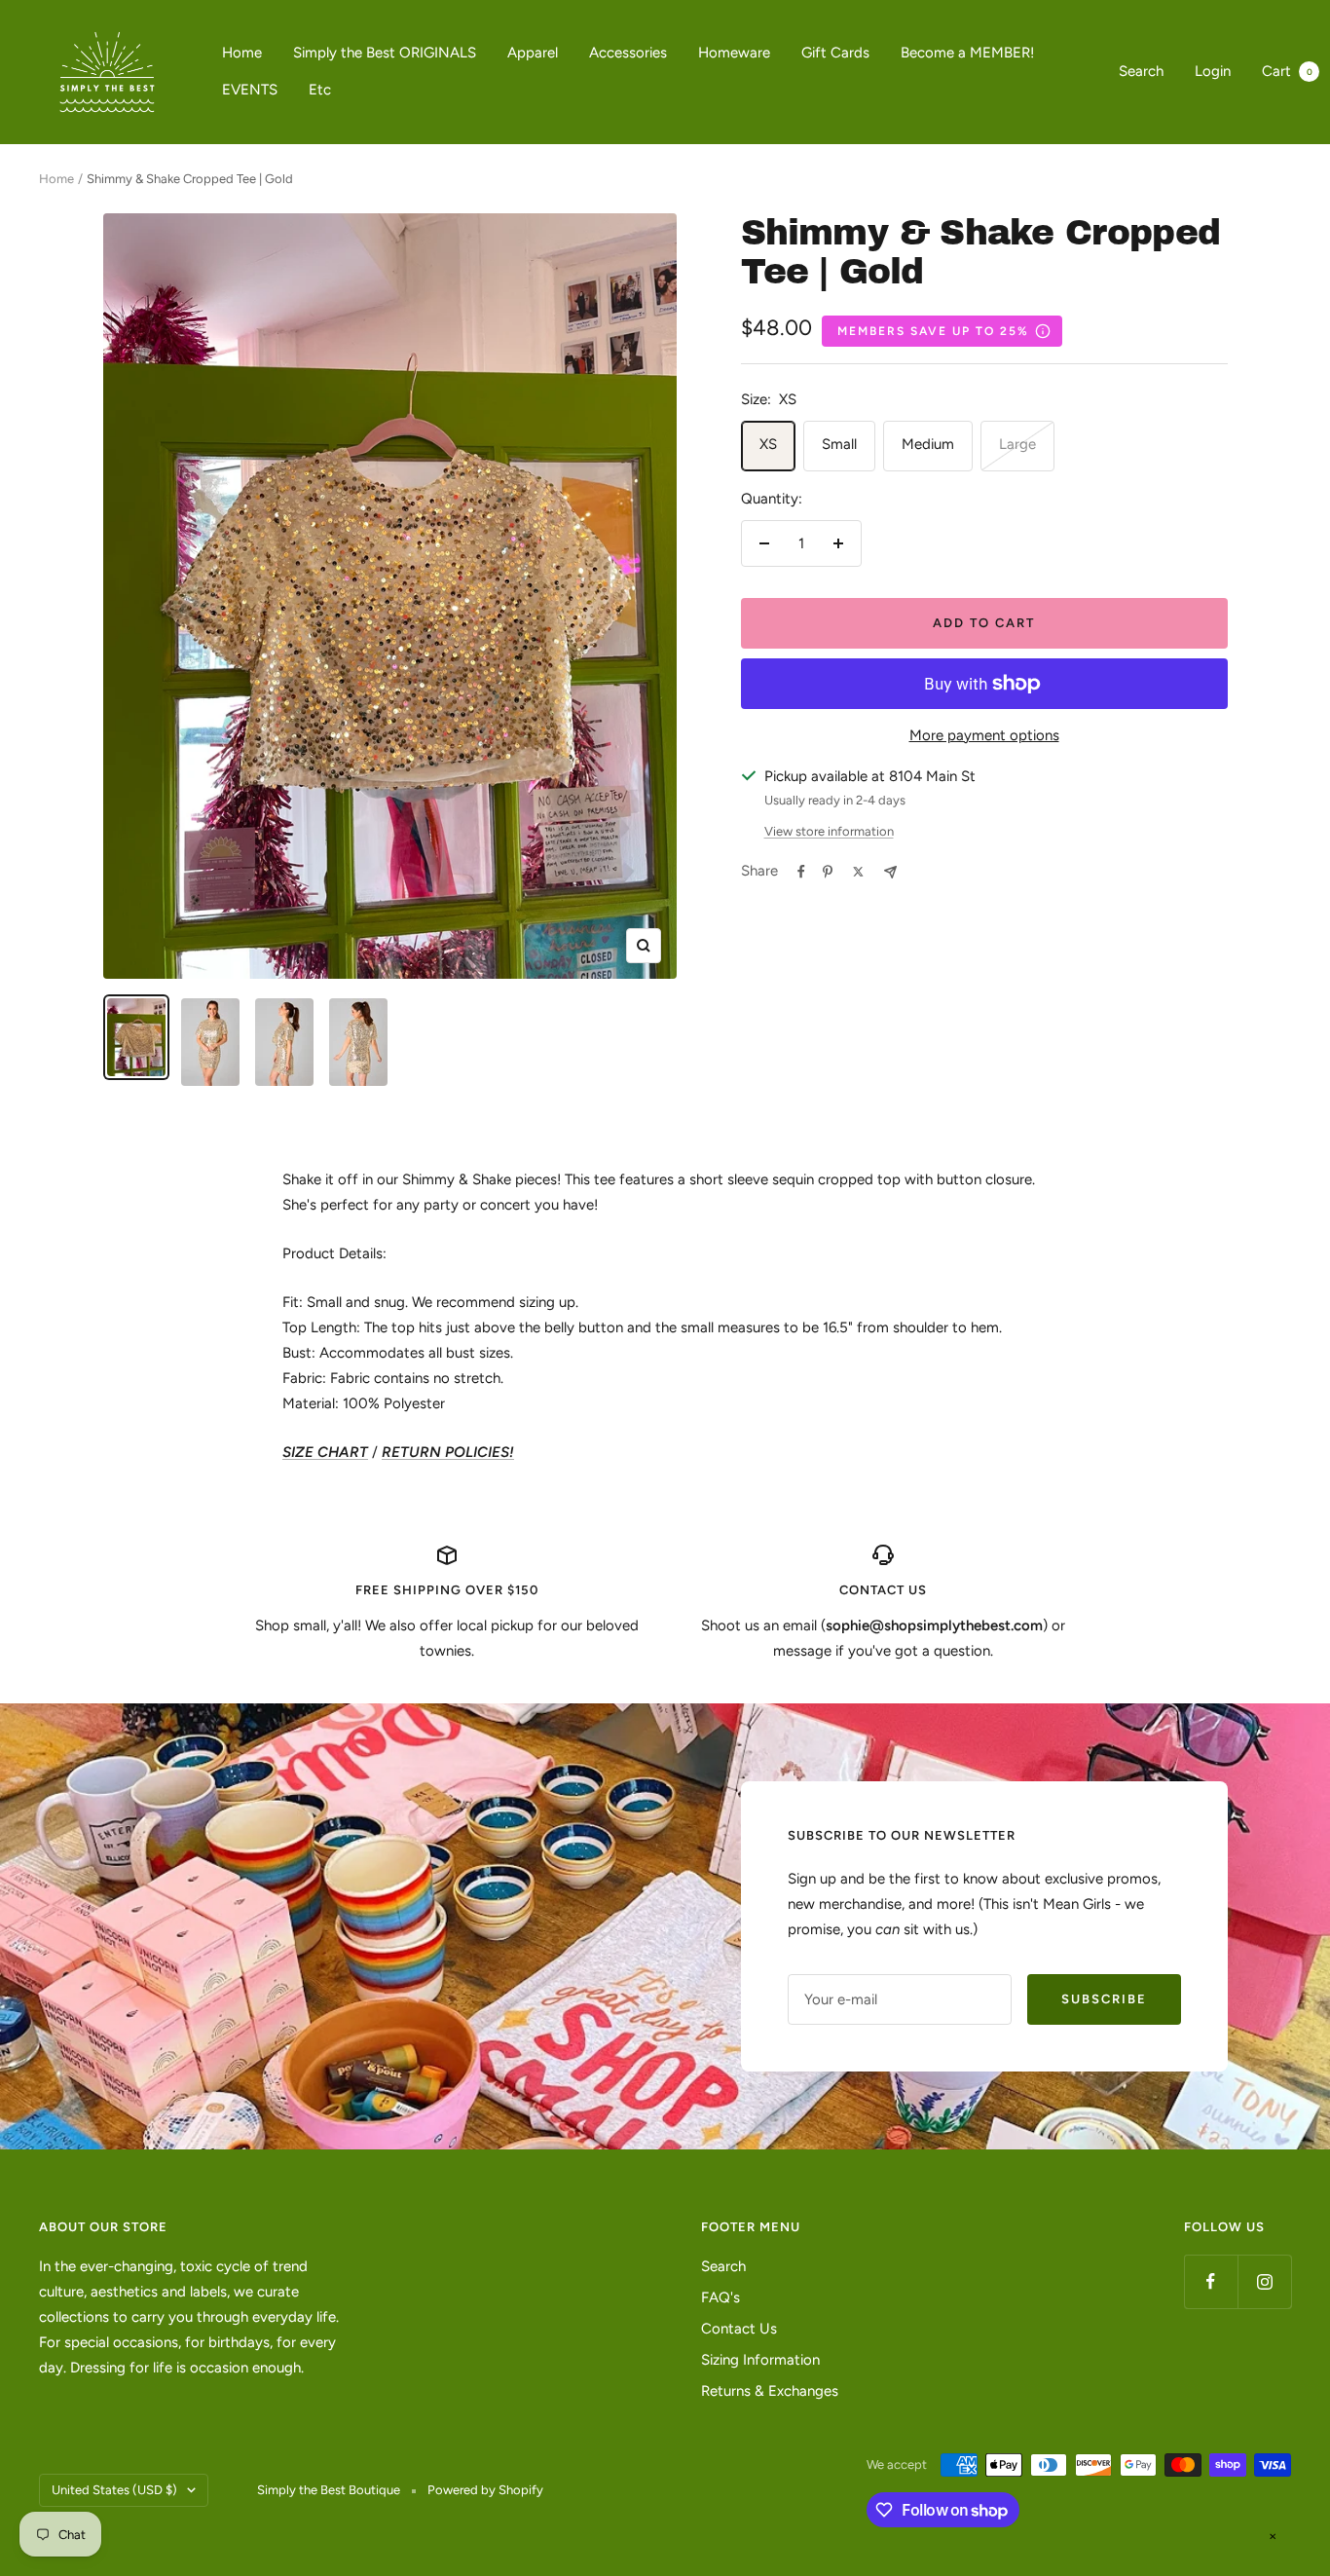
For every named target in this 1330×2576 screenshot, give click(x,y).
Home (242, 53)
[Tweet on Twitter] (858, 872)
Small (839, 444)
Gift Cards (835, 53)
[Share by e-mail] (890, 872)
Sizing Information (760, 2360)
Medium (928, 444)
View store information (829, 831)
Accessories (628, 53)
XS (768, 444)
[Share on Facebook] (801, 872)
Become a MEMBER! (967, 53)
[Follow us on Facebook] (1211, 2281)
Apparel (533, 53)
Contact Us (739, 2329)
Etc (320, 90)
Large (1017, 444)
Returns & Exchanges (770, 2391)
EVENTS (250, 90)
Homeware (734, 53)
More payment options (984, 735)
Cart (1287, 71)
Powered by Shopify (485, 2490)
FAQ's (720, 2297)
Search (1141, 71)
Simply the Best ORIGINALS (385, 53)
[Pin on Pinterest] (828, 872)
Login (1213, 71)
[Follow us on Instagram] (1264, 2281)
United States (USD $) (114, 2490)
